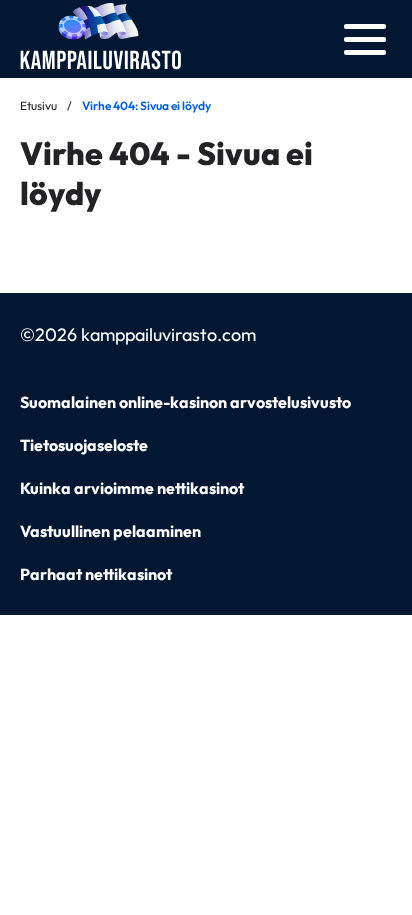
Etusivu (38, 105)
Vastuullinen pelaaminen (110, 531)
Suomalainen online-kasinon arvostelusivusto (185, 402)
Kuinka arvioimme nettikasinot (132, 488)
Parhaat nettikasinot (96, 574)
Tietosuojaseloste (84, 445)
